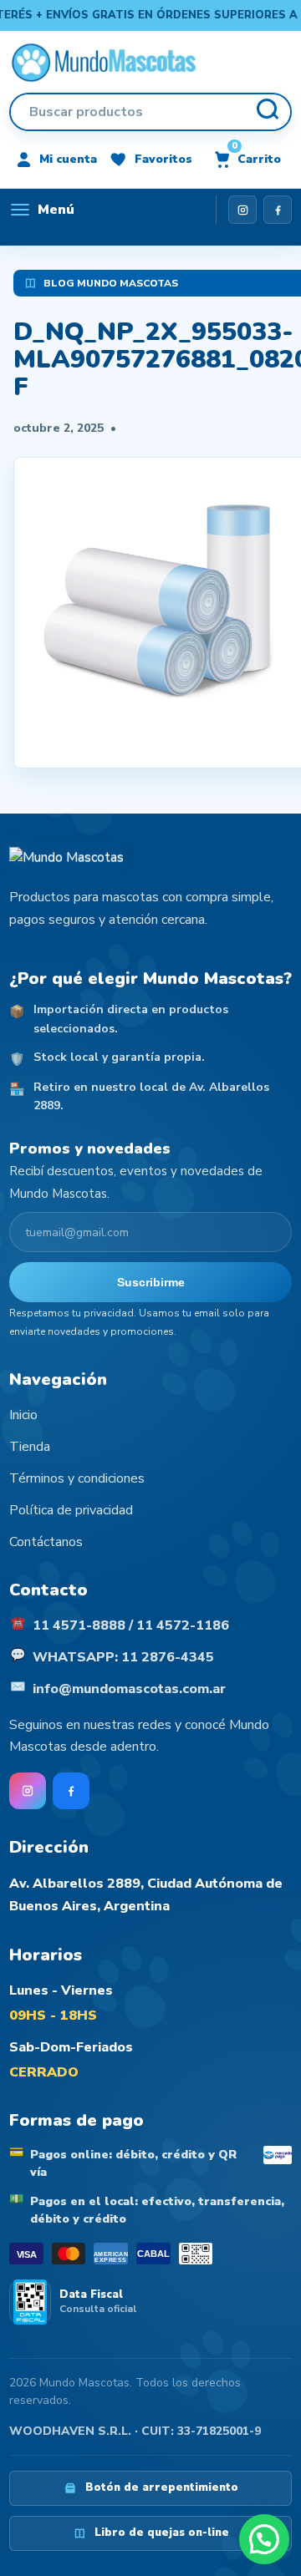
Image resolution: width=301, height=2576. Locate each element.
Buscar (267, 112)
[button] (264, 2539)
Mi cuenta (68, 159)
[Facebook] (278, 210)
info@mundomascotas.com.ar (129, 1689)
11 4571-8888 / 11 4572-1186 (131, 1625)
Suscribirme (151, 1282)
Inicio (23, 1415)
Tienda (30, 1447)
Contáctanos (46, 1542)
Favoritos (163, 159)
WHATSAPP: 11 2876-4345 (123, 1657)
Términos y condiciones (77, 1478)
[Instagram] (242, 210)
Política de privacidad (71, 1510)
